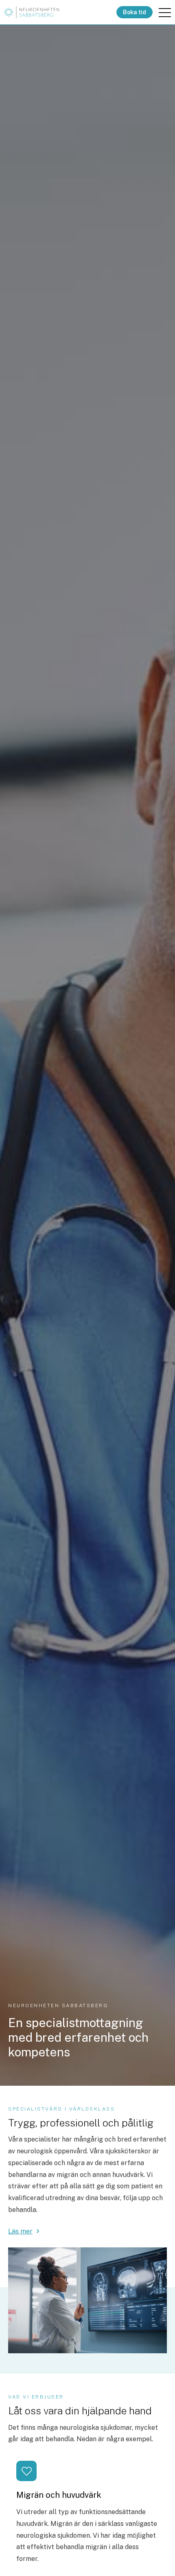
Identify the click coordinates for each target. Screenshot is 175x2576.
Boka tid (135, 12)
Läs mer (20, 2231)
